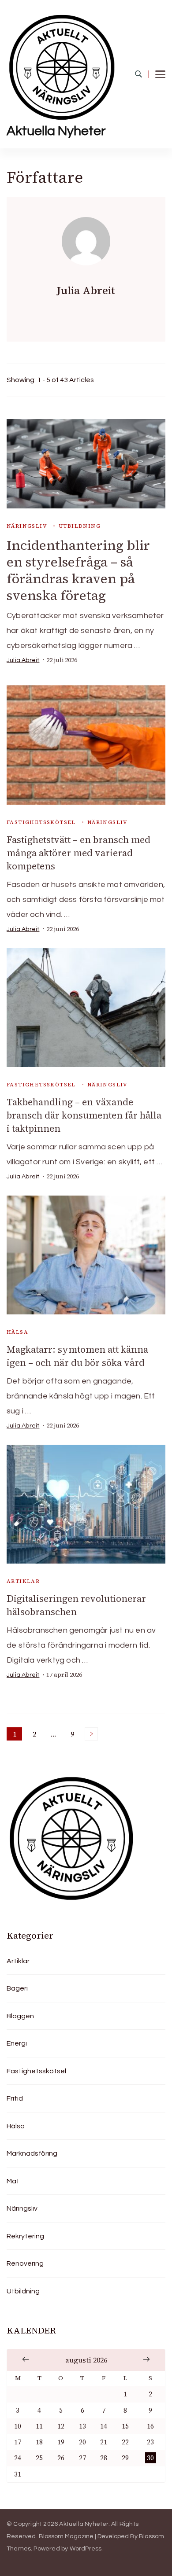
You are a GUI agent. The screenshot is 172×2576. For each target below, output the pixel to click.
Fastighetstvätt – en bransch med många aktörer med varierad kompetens (79, 853)
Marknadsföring (32, 2153)
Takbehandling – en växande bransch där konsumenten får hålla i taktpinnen (84, 1115)
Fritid (15, 2098)
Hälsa (17, 1332)
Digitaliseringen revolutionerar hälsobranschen (76, 1605)
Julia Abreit (23, 660)
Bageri (17, 1988)
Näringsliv (27, 526)
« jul (26, 2359)
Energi (17, 2043)
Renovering (25, 2263)
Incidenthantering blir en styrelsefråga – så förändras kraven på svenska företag (78, 570)
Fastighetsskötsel (41, 822)
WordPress (86, 2549)
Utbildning (80, 526)
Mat (13, 2181)
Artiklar (23, 1581)
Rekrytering (25, 2236)
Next (91, 1734)
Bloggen (20, 2016)
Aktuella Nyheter (56, 131)
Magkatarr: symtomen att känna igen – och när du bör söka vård (77, 1356)
